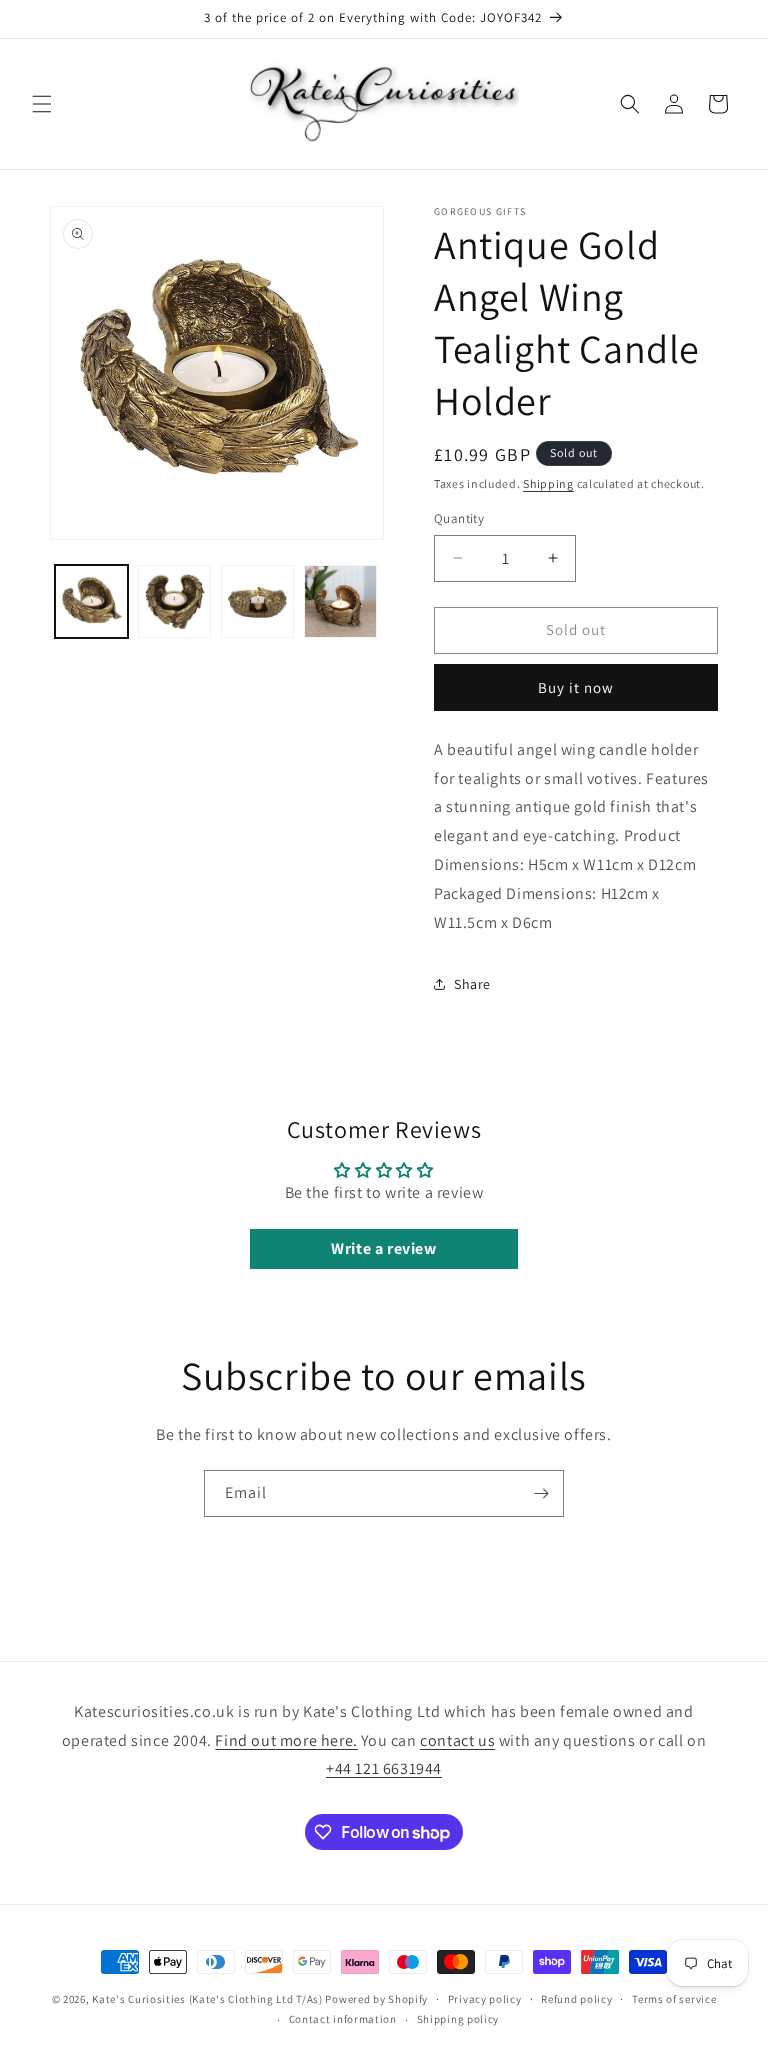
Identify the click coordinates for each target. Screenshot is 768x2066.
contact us (457, 1740)
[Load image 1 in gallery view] (91, 601)
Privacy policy (485, 1999)
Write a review (383, 1248)
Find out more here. (286, 1740)
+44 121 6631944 (384, 1768)
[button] (42, 104)
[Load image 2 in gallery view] (174, 601)
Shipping (548, 483)
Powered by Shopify (376, 1999)
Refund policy (576, 1999)
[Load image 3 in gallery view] (257, 601)
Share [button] (472, 984)
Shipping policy (458, 2019)
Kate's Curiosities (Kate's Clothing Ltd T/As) (207, 1999)
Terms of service (674, 1999)
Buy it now (576, 687)
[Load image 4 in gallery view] (340, 601)
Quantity (459, 518)
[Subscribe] (541, 1493)
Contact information (343, 2019)
